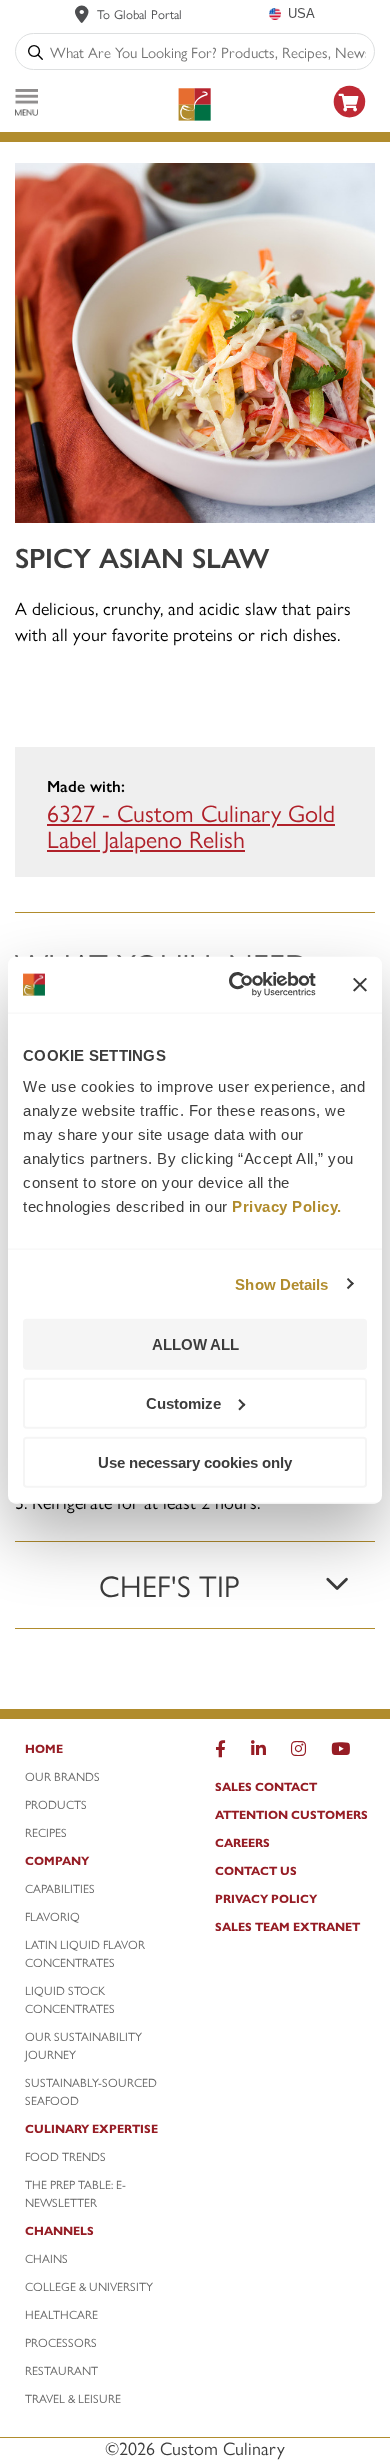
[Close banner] (360, 984)
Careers (242, 1842)
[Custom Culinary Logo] (195, 104)
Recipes (46, 1832)
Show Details (281, 1283)
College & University (89, 2286)
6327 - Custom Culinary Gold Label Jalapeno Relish (191, 825)
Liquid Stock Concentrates (70, 1999)
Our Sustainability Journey (83, 2045)
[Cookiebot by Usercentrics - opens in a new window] (236, 985)
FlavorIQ (52, 1916)
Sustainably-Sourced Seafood (91, 2091)
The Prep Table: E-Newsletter (75, 2193)
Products (56, 1804)
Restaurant (61, 2370)
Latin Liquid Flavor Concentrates (85, 1953)
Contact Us (256, 1870)
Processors (61, 2342)
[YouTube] (340, 1753)
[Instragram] (298, 1753)
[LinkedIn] (258, 1753)
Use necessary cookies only (195, 1461)
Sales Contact (266, 1786)
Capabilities (60, 1888)
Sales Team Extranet (287, 1926)
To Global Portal (139, 13)
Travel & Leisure (73, 2398)
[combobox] (208, 51)
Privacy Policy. (287, 1206)
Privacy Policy (266, 1898)
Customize (183, 1402)
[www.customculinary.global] (82, 14)
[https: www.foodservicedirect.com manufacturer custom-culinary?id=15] (350, 120)
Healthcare (61, 2314)
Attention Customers (291, 1814)
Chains (46, 2258)
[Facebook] (220, 1753)
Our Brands (62, 1776)
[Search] (35, 51)
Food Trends (65, 2156)
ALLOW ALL (195, 1344)
